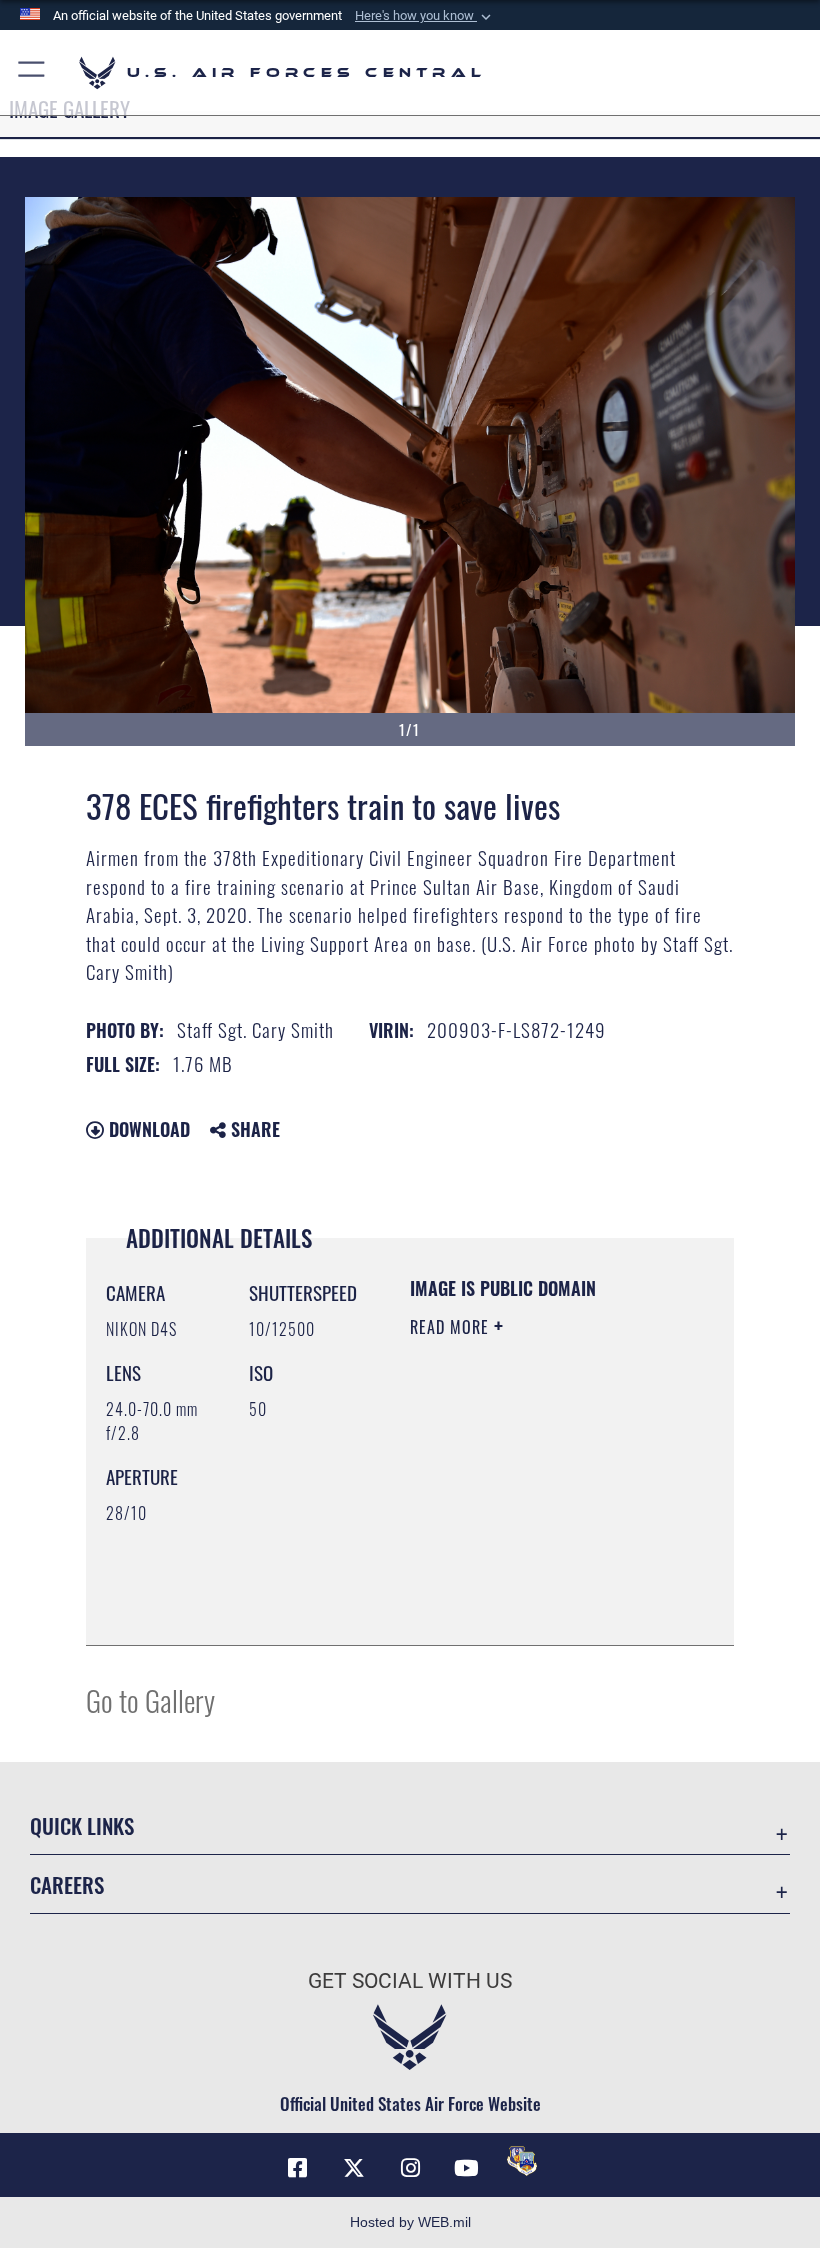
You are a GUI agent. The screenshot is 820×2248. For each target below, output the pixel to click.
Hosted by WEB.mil (410, 2222)
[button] (425, 16)
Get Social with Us (410, 1981)
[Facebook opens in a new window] (298, 2168)
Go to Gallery (150, 1699)
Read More (452, 1327)
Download (147, 1129)
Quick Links (82, 1825)
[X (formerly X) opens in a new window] (354, 2168)
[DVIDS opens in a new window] (522, 2161)
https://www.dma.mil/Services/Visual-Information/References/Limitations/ (531, 1580)
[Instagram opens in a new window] (410, 2168)
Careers (67, 1884)
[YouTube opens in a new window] (466, 2168)
